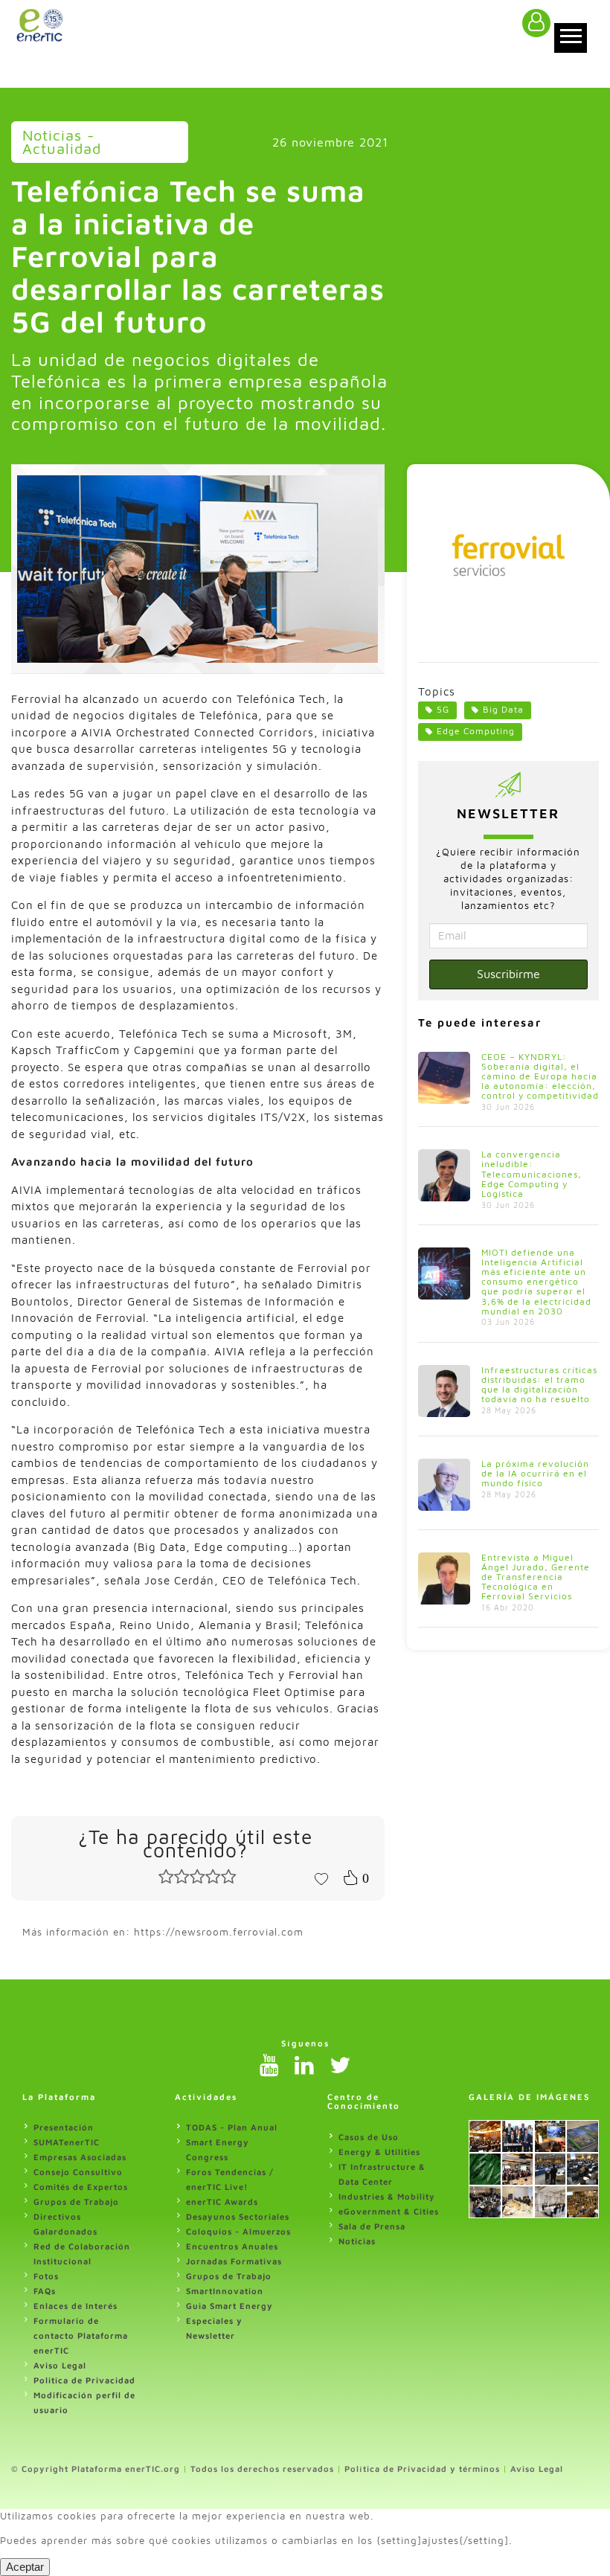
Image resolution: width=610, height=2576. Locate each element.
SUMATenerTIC (67, 2142)
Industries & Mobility (387, 2196)
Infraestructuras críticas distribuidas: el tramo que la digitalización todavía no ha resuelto (539, 1385)
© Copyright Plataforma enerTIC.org (96, 2469)
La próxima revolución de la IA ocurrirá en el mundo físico (535, 1473)
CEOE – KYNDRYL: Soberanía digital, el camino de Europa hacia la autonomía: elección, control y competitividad (540, 1076)
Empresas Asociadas (80, 2157)
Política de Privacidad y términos (422, 2469)
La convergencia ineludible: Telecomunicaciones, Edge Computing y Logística (532, 1174)
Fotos (46, 2276)
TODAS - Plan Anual (232, 2127)
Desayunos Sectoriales (238, 2216)
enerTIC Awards (222, 2201)
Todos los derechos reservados (262, 2469)
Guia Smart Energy (229, 2306)
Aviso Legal (60, 2365)
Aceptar (25, 2567)
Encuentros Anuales (232, 2246)
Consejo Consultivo (78, 2172)
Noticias (357, 2241)
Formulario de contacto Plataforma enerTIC (81, 2335)
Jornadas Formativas (234, 2261)
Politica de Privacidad (84, 2380)
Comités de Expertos (81, 2187)
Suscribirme (508, 974)
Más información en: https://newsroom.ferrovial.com (163, 1932)
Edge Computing (476, 731)
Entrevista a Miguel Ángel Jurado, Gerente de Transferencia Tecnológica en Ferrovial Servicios (536, 1577)
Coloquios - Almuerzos (238, 2231)
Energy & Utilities (379, 2152)
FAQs (45, 2291)
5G (443, 709)
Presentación (64, 2127)
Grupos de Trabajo (76, 2201)
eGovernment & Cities (389, 2211)
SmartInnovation (225, 2291)
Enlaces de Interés (76, 2306)
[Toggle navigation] (571, 38)
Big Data (503, 709)
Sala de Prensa (372, 2226)
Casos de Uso (369, 2137)
